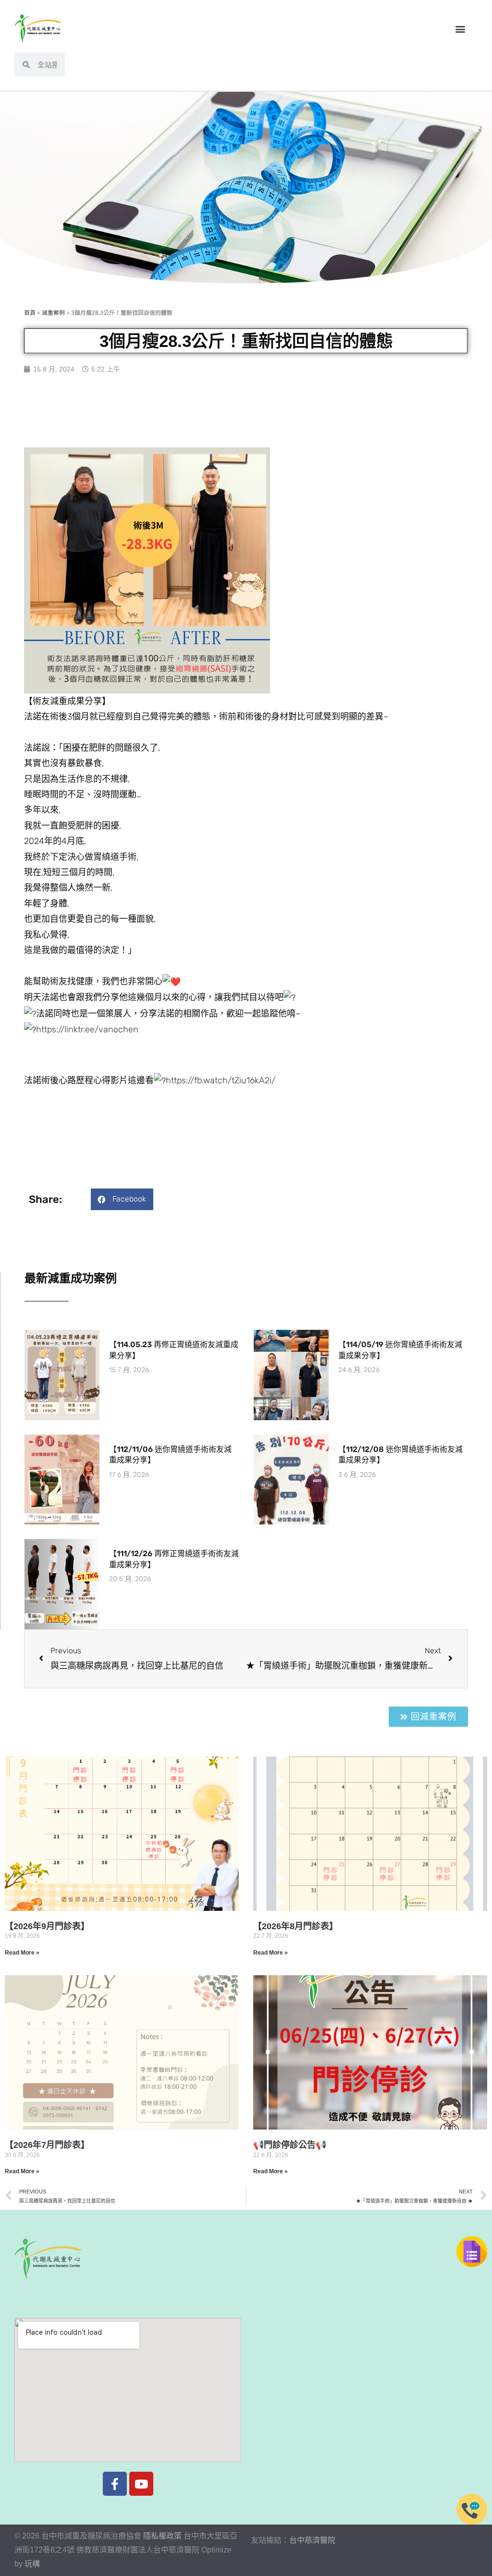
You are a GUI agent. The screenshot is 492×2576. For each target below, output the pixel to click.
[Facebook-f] (115, 2484)
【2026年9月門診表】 (47, 1926)
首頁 (30, 313)
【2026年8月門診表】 (295, 1926)
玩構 (32, 2564)
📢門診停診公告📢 (290, 2145)
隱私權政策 (162, 2536)
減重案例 (53, 313)
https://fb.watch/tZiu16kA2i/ (221, 1080)
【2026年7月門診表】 (47, 2145)
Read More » (22, 1953)
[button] (460, 29)
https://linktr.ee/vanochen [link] (87, 1029)
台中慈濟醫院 (312, 2540)
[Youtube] (141, 2484)
